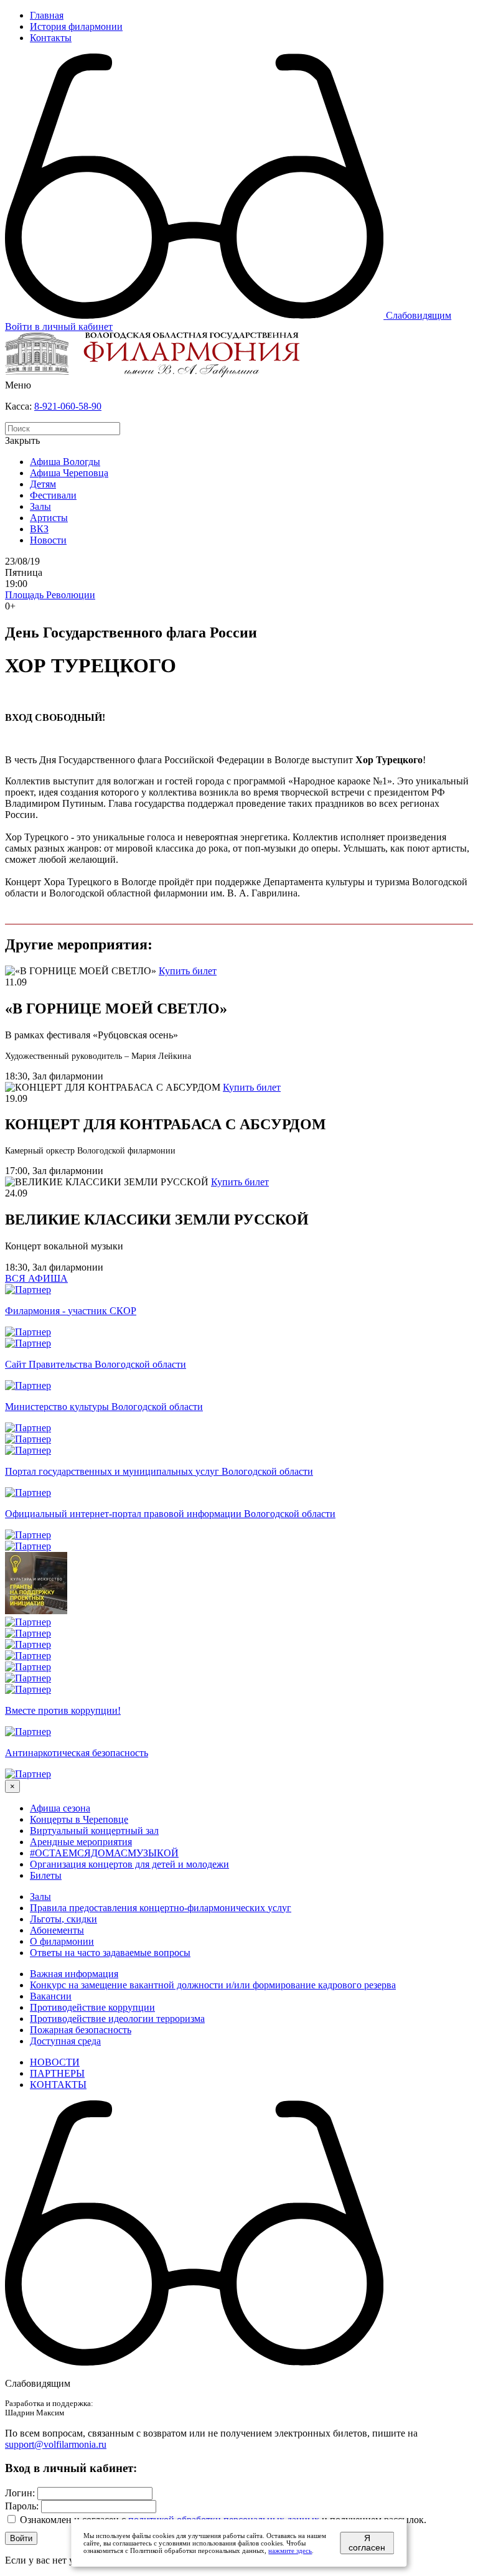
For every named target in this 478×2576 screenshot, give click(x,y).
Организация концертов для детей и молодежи (129, 1864)
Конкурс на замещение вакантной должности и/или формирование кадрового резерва (213, 1985)
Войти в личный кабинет (59, 327)
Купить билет (188, 971)
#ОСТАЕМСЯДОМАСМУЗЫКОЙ (104, 1853)
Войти (21, 2538)
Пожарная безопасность (81, 2030)
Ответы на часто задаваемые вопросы (110, 1953)
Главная (47, 15)
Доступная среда (65, 2041)
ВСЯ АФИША (36, 1278)
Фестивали (53, 495)
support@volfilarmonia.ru (56, 2444)
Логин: (20, 2493)
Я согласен (367, 2543)
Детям (43, 484)
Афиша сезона (60, 1808)
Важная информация (74, 1974)
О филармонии (62, 1941)
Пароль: (22, 2506)
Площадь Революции (50, 595)
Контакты (51, 38)
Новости (48, 540)
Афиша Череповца (69, 473)
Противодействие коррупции (92, 2007)
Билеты (46, 1875)
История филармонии (76, 26)
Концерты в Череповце (79, 1819)
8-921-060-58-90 (68, 406)
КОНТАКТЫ (58, 2085)
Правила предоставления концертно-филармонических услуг (161, 1908)
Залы (40, 506)
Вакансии (51, 1996)
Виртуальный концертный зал (94, 1831)
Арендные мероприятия (81, 1842)
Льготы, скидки (63, 1919)
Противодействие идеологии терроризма (117, 2019)
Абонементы (57, 1930)
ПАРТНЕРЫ (57, 2073)
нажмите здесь (290, 2550)
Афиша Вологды (65, 462)
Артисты (49, 518)
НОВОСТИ (55, 2062)
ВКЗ (39, 529)
